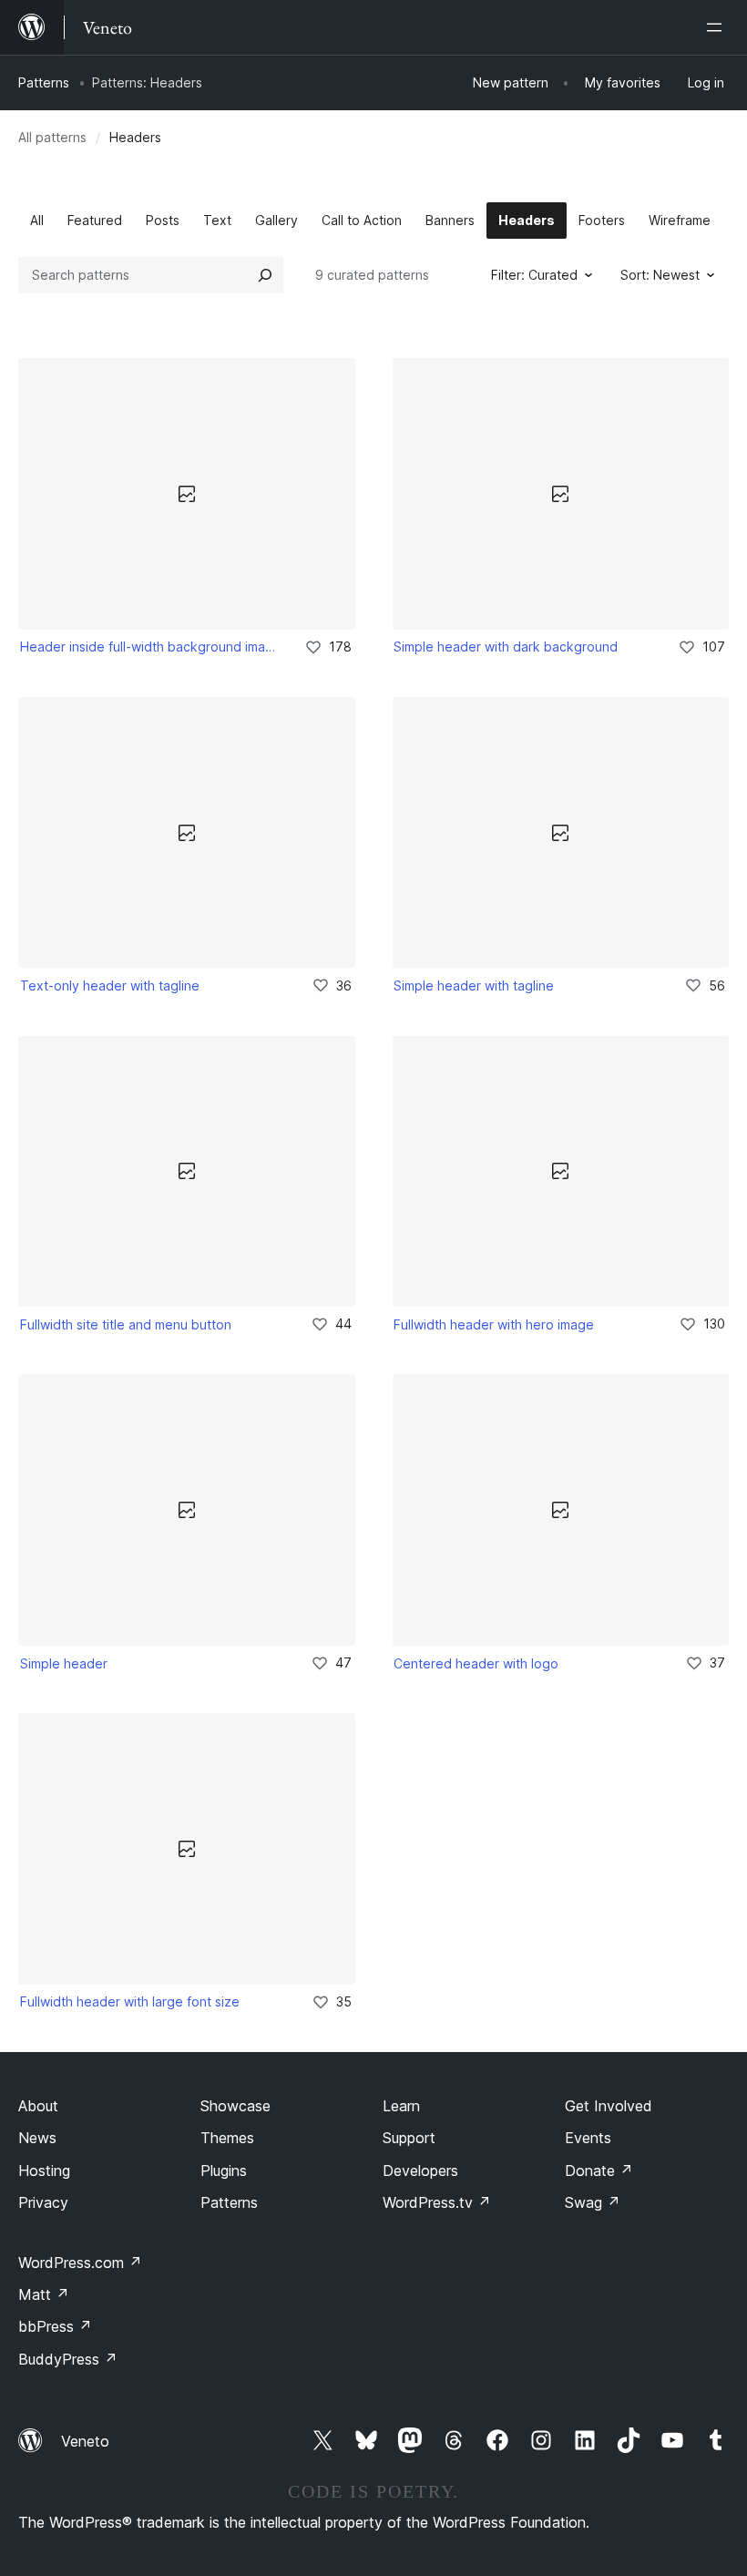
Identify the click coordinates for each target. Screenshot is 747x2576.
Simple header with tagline (474, 985)
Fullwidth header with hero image (494, 1324)
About (38, 2106)
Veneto (85, 2441)
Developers (420, 2171)
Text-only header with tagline (110, 985)
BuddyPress (68, 2359)
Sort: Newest (660, 275)
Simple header (64, 1663)
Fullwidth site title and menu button (126, 1324)
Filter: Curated (534, 275)
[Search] (265, 275)
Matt (44, 2294)
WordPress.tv (437, 2202)
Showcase (235, 2106)
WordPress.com (80, 2263)
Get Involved (609, 2106)
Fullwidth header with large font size (130, 2001)
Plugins (224, 2171)
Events (588, 2138)
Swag (593, 2202)
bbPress (55, 2326)
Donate (599, 2171)
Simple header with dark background (506, 647)
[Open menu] (718, 27)
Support (409, 2138)
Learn (401, 2106)
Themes (227, 2138)
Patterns (44, 82)
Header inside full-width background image (150, 647)
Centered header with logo (476, 1663)
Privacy (43, 2202)
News (37, 2138)
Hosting (44, 2171)
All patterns (52, 137)
